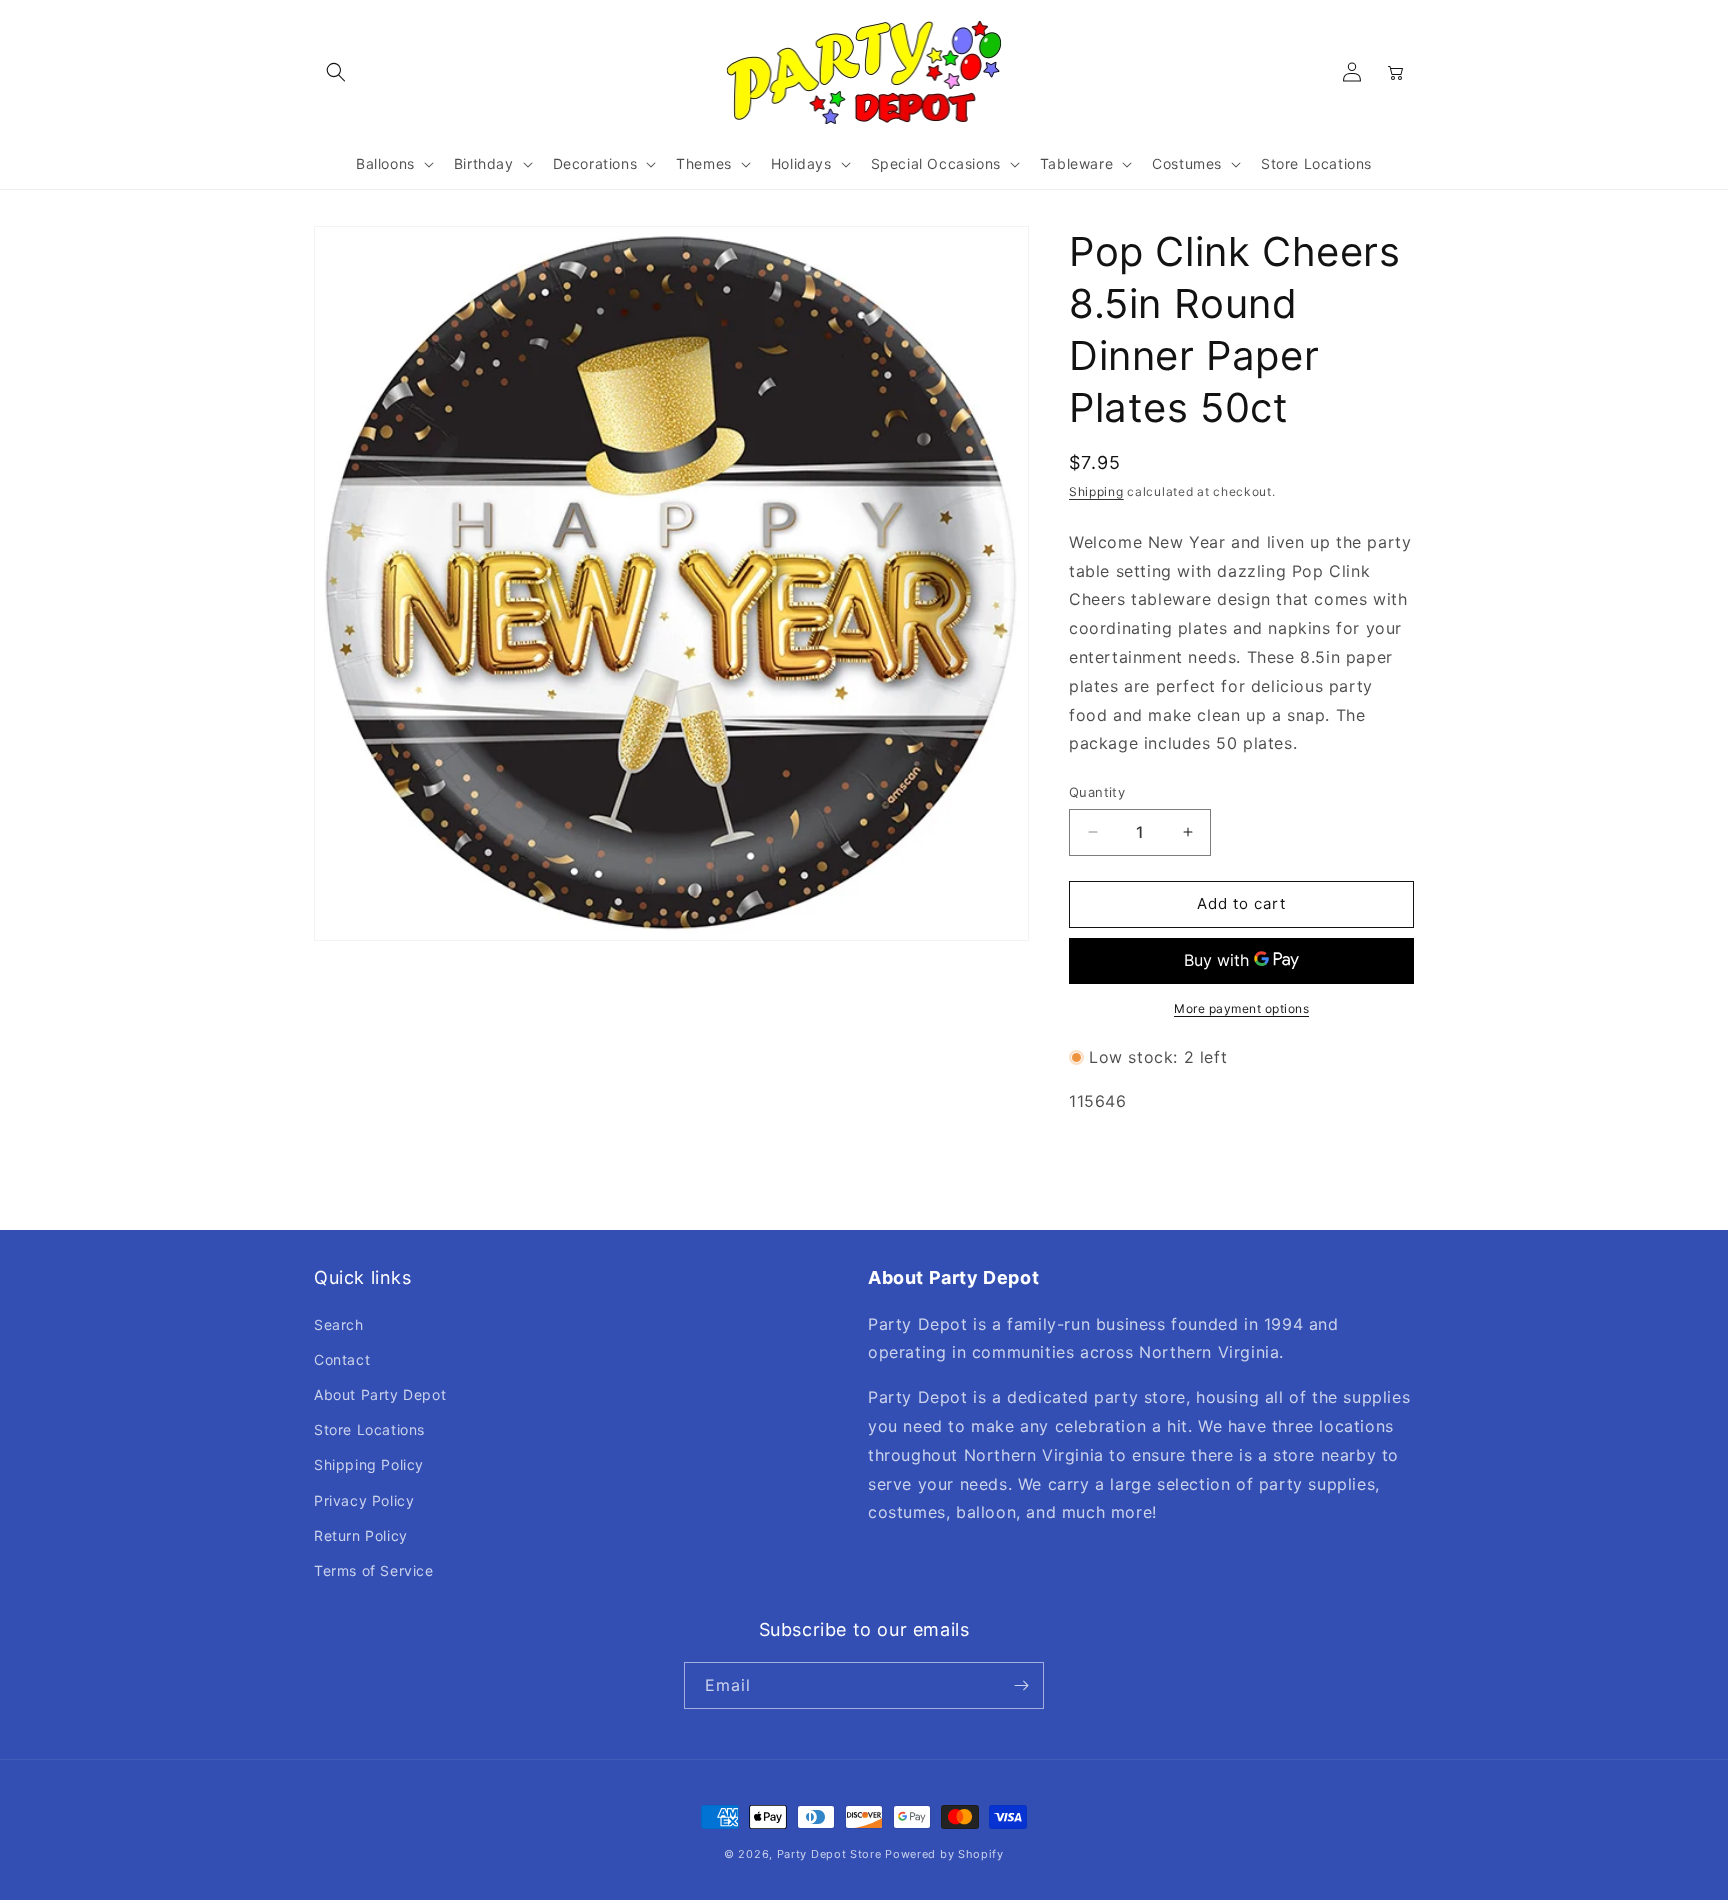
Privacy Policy (364, 1500)
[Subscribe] (1021, 1685)
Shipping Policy (369, 1464)
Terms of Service (374, 1570)
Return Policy (361, 1535)
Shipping (1096, 491)
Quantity (1097, 792)
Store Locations (369, 1429)
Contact (342, 1359)
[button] (336, 72)
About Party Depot (380, 1394)
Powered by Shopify (944, 1854)
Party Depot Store (829, 1854)
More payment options (1241, 1008)
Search (339, 1324)
